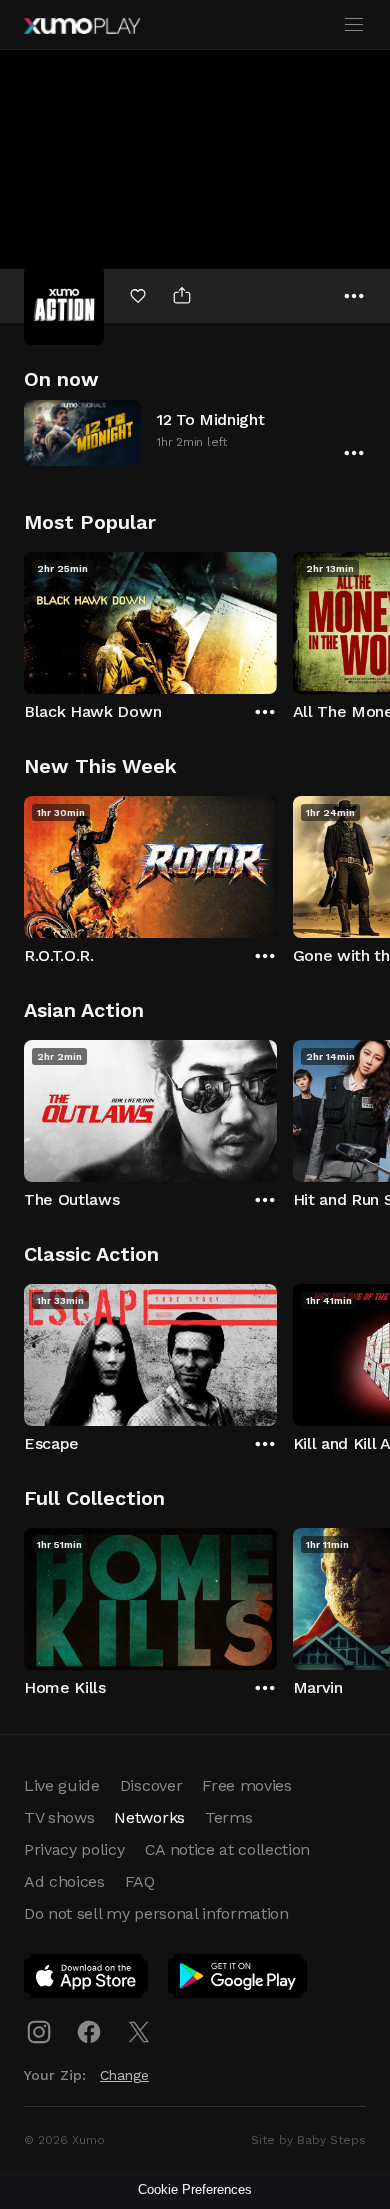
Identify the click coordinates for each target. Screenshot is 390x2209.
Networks (149, 1817)
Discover (151, 1785)
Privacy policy (74, 1849)
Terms (228, 1817)
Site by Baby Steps (308, 2140)
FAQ (140, 1881)
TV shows (59, 1817)
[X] (139, 2032)
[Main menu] (354, 25)
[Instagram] (39, 2032)
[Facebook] (89, 2032)
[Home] (82, 26)
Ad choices (64, 1881)
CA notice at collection (228, 1849)
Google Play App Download (238, 1980)
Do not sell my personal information (156, 1913)
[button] (195, 432)
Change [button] (124, 2075)
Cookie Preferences (195, 2189)
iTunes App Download (87, 1980)
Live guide (62, 1785)
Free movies (246, 1785)
